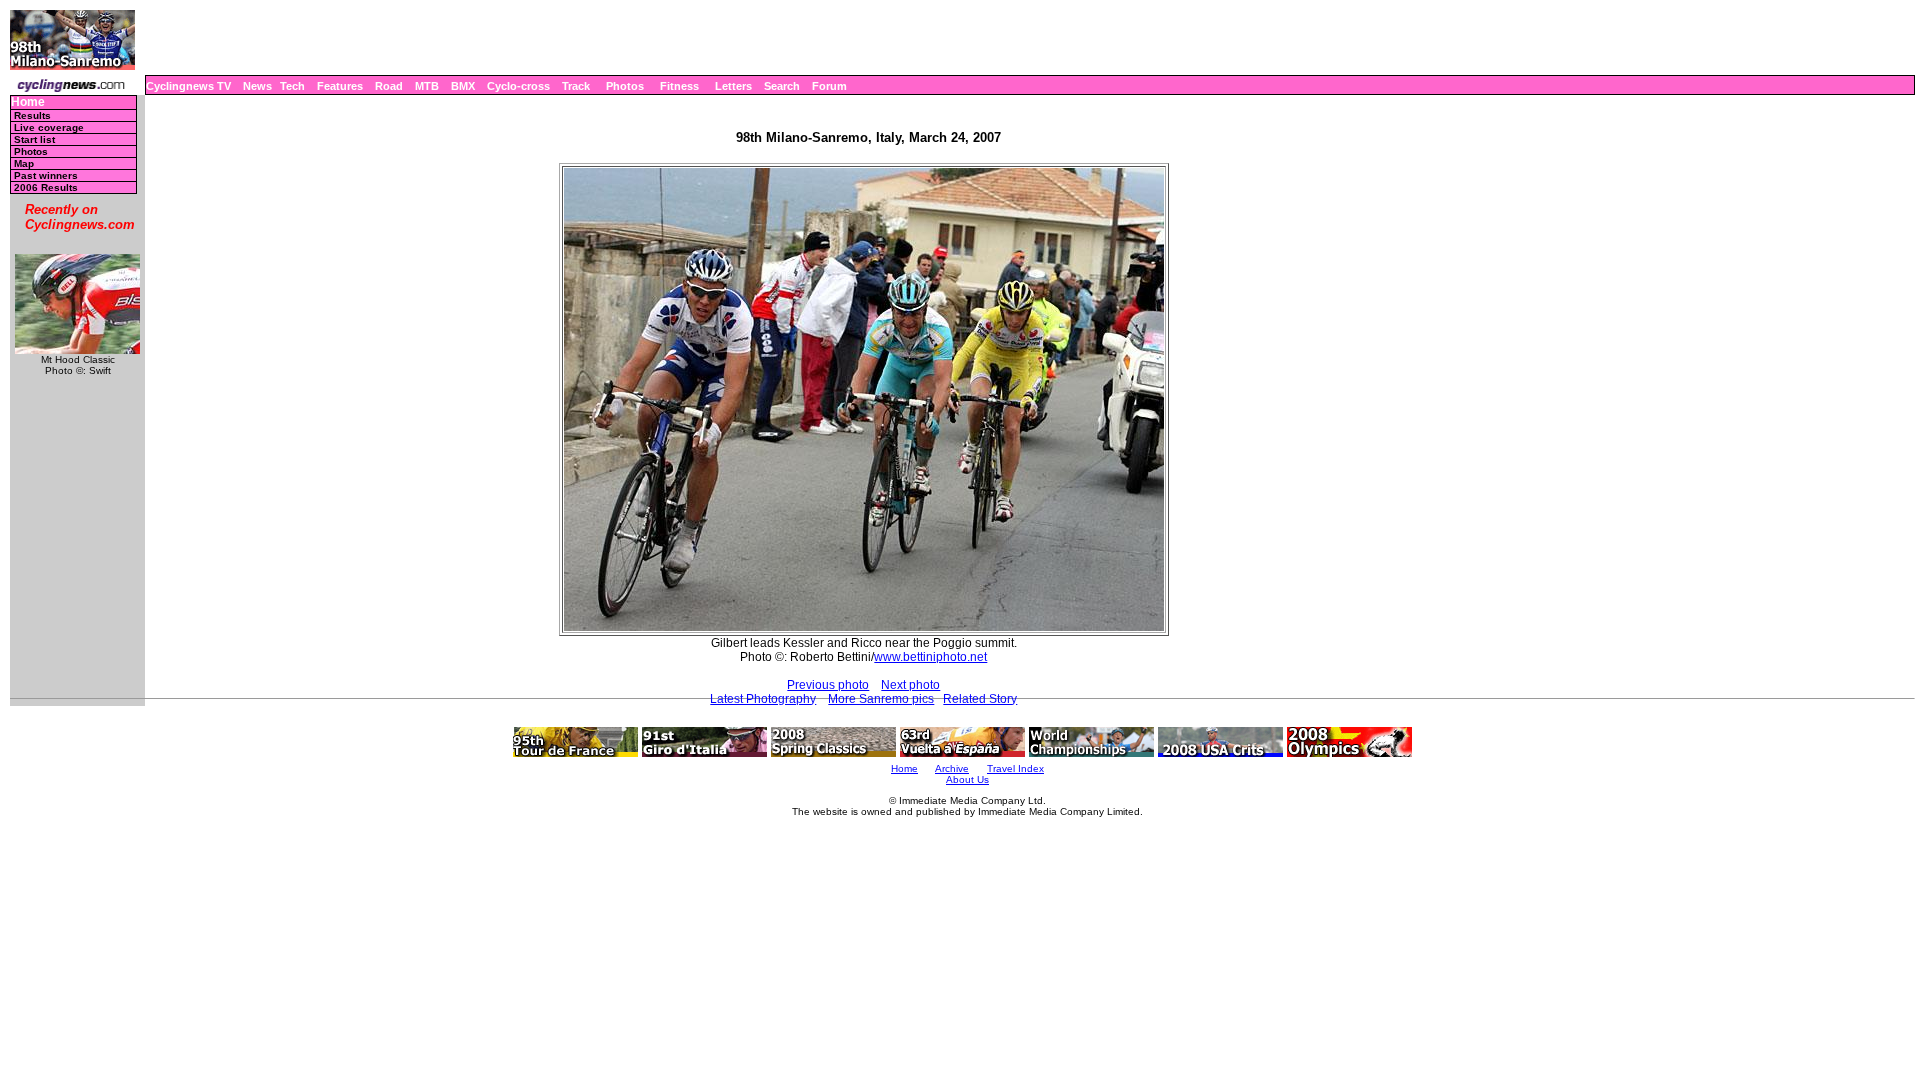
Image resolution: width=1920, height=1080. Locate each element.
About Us (967, 779)
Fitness (679, 86)
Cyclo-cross (518, 86)
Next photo (910, 685)
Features (340, 86)
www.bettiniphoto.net (930, 657)
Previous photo (828, 685)
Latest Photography (763, 699)
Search (782, 86)
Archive (952, 768)
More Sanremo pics (881, 699)
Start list (34, 139)
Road (389, 86)
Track (576, 86)
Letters (733, 86)
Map (24, 163)
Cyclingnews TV (188, 86)
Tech (292, 86)
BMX (463, 86)
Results (32, 115)
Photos (625, 86)
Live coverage (49, 127)
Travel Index (1015, 768)
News (257, 86)
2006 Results (46, 187)
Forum (829, 86)
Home (28, 102)
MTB (427, 86)
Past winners (46, 175)
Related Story (980, 699)
